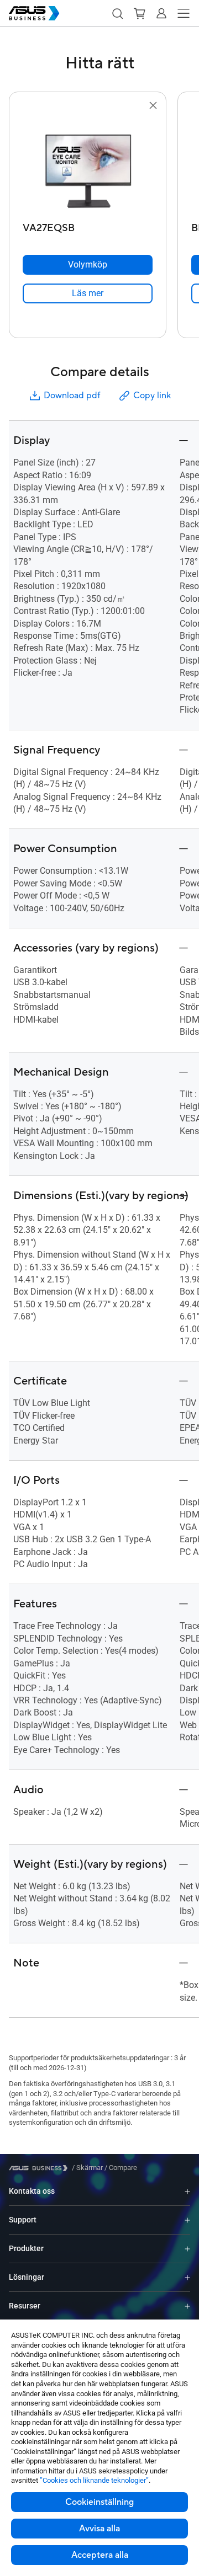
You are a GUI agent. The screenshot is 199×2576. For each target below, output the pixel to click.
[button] (117, 13)
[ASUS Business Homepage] (34, 13)
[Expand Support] (187, 2220)
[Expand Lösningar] (187, 2277)
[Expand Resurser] (187, 2306)
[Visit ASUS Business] (40, 2168)
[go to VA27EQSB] (88, 165)
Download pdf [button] (72, 396)
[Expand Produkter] (187, 2249)
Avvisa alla (99, 2529)
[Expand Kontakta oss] (187, 2191)
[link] (88, 293)
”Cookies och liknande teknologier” (94, 2480)
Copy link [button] (152, 396)
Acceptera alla (100, 2555)
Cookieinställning (99, 2502)
